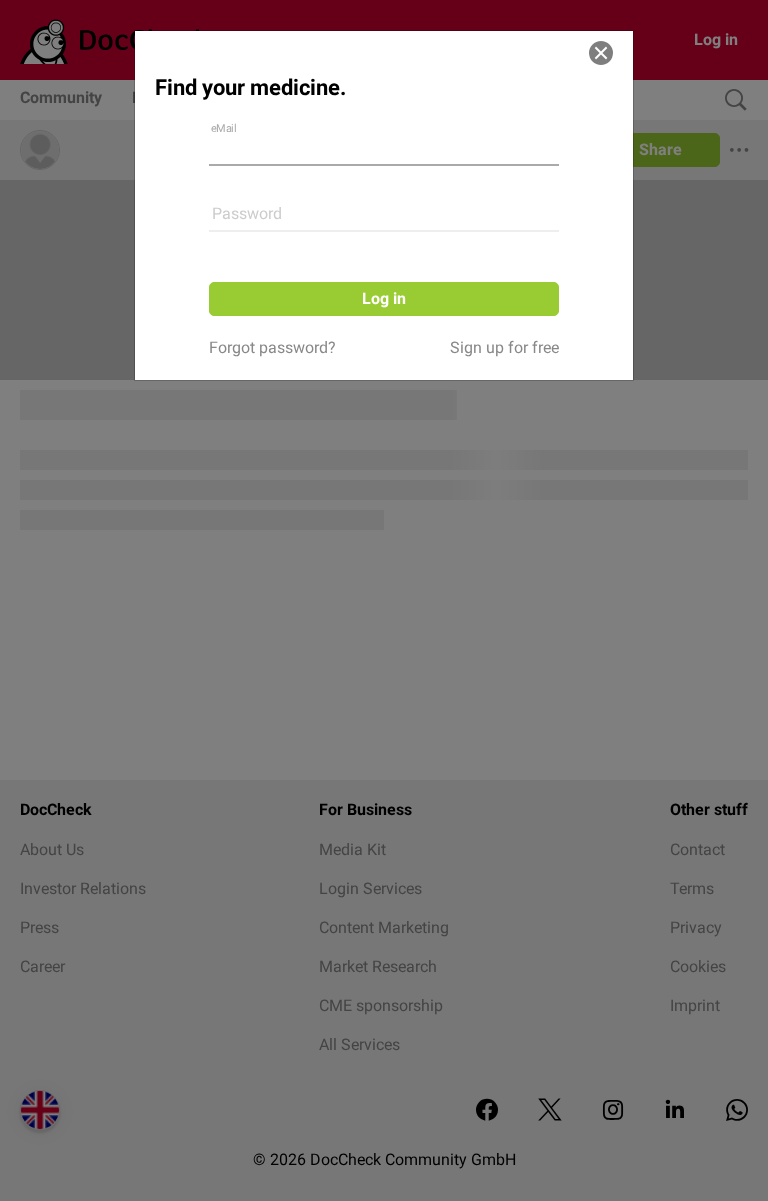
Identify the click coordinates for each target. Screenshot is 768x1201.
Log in (384, 298)
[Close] (601, 53)
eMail (224, 128)
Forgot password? (272, 347)
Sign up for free (504, 347)
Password (247, 213)
